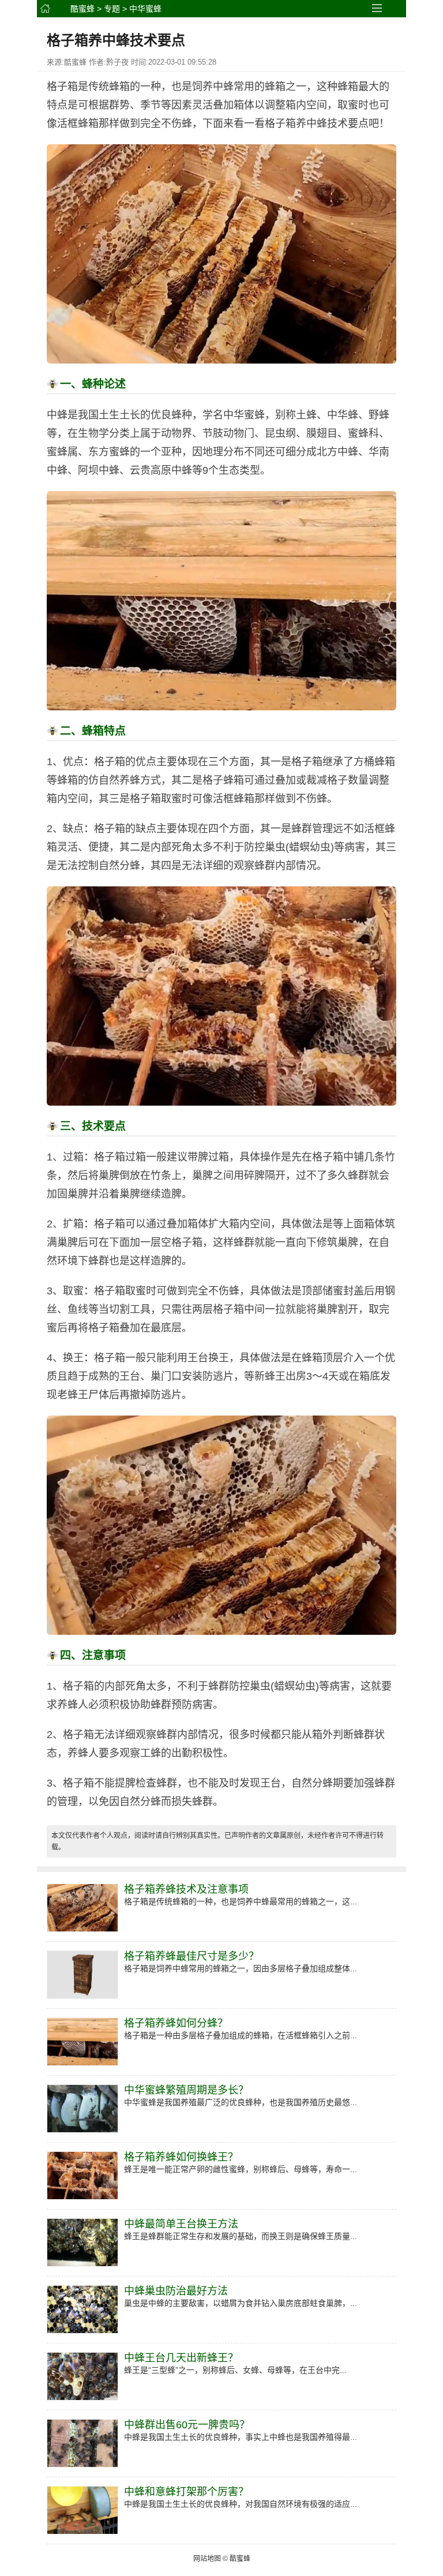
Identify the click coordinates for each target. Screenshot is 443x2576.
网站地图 (207, 2559)
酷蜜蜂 (82, 9)
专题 (112, 9)
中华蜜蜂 (145, 9)
